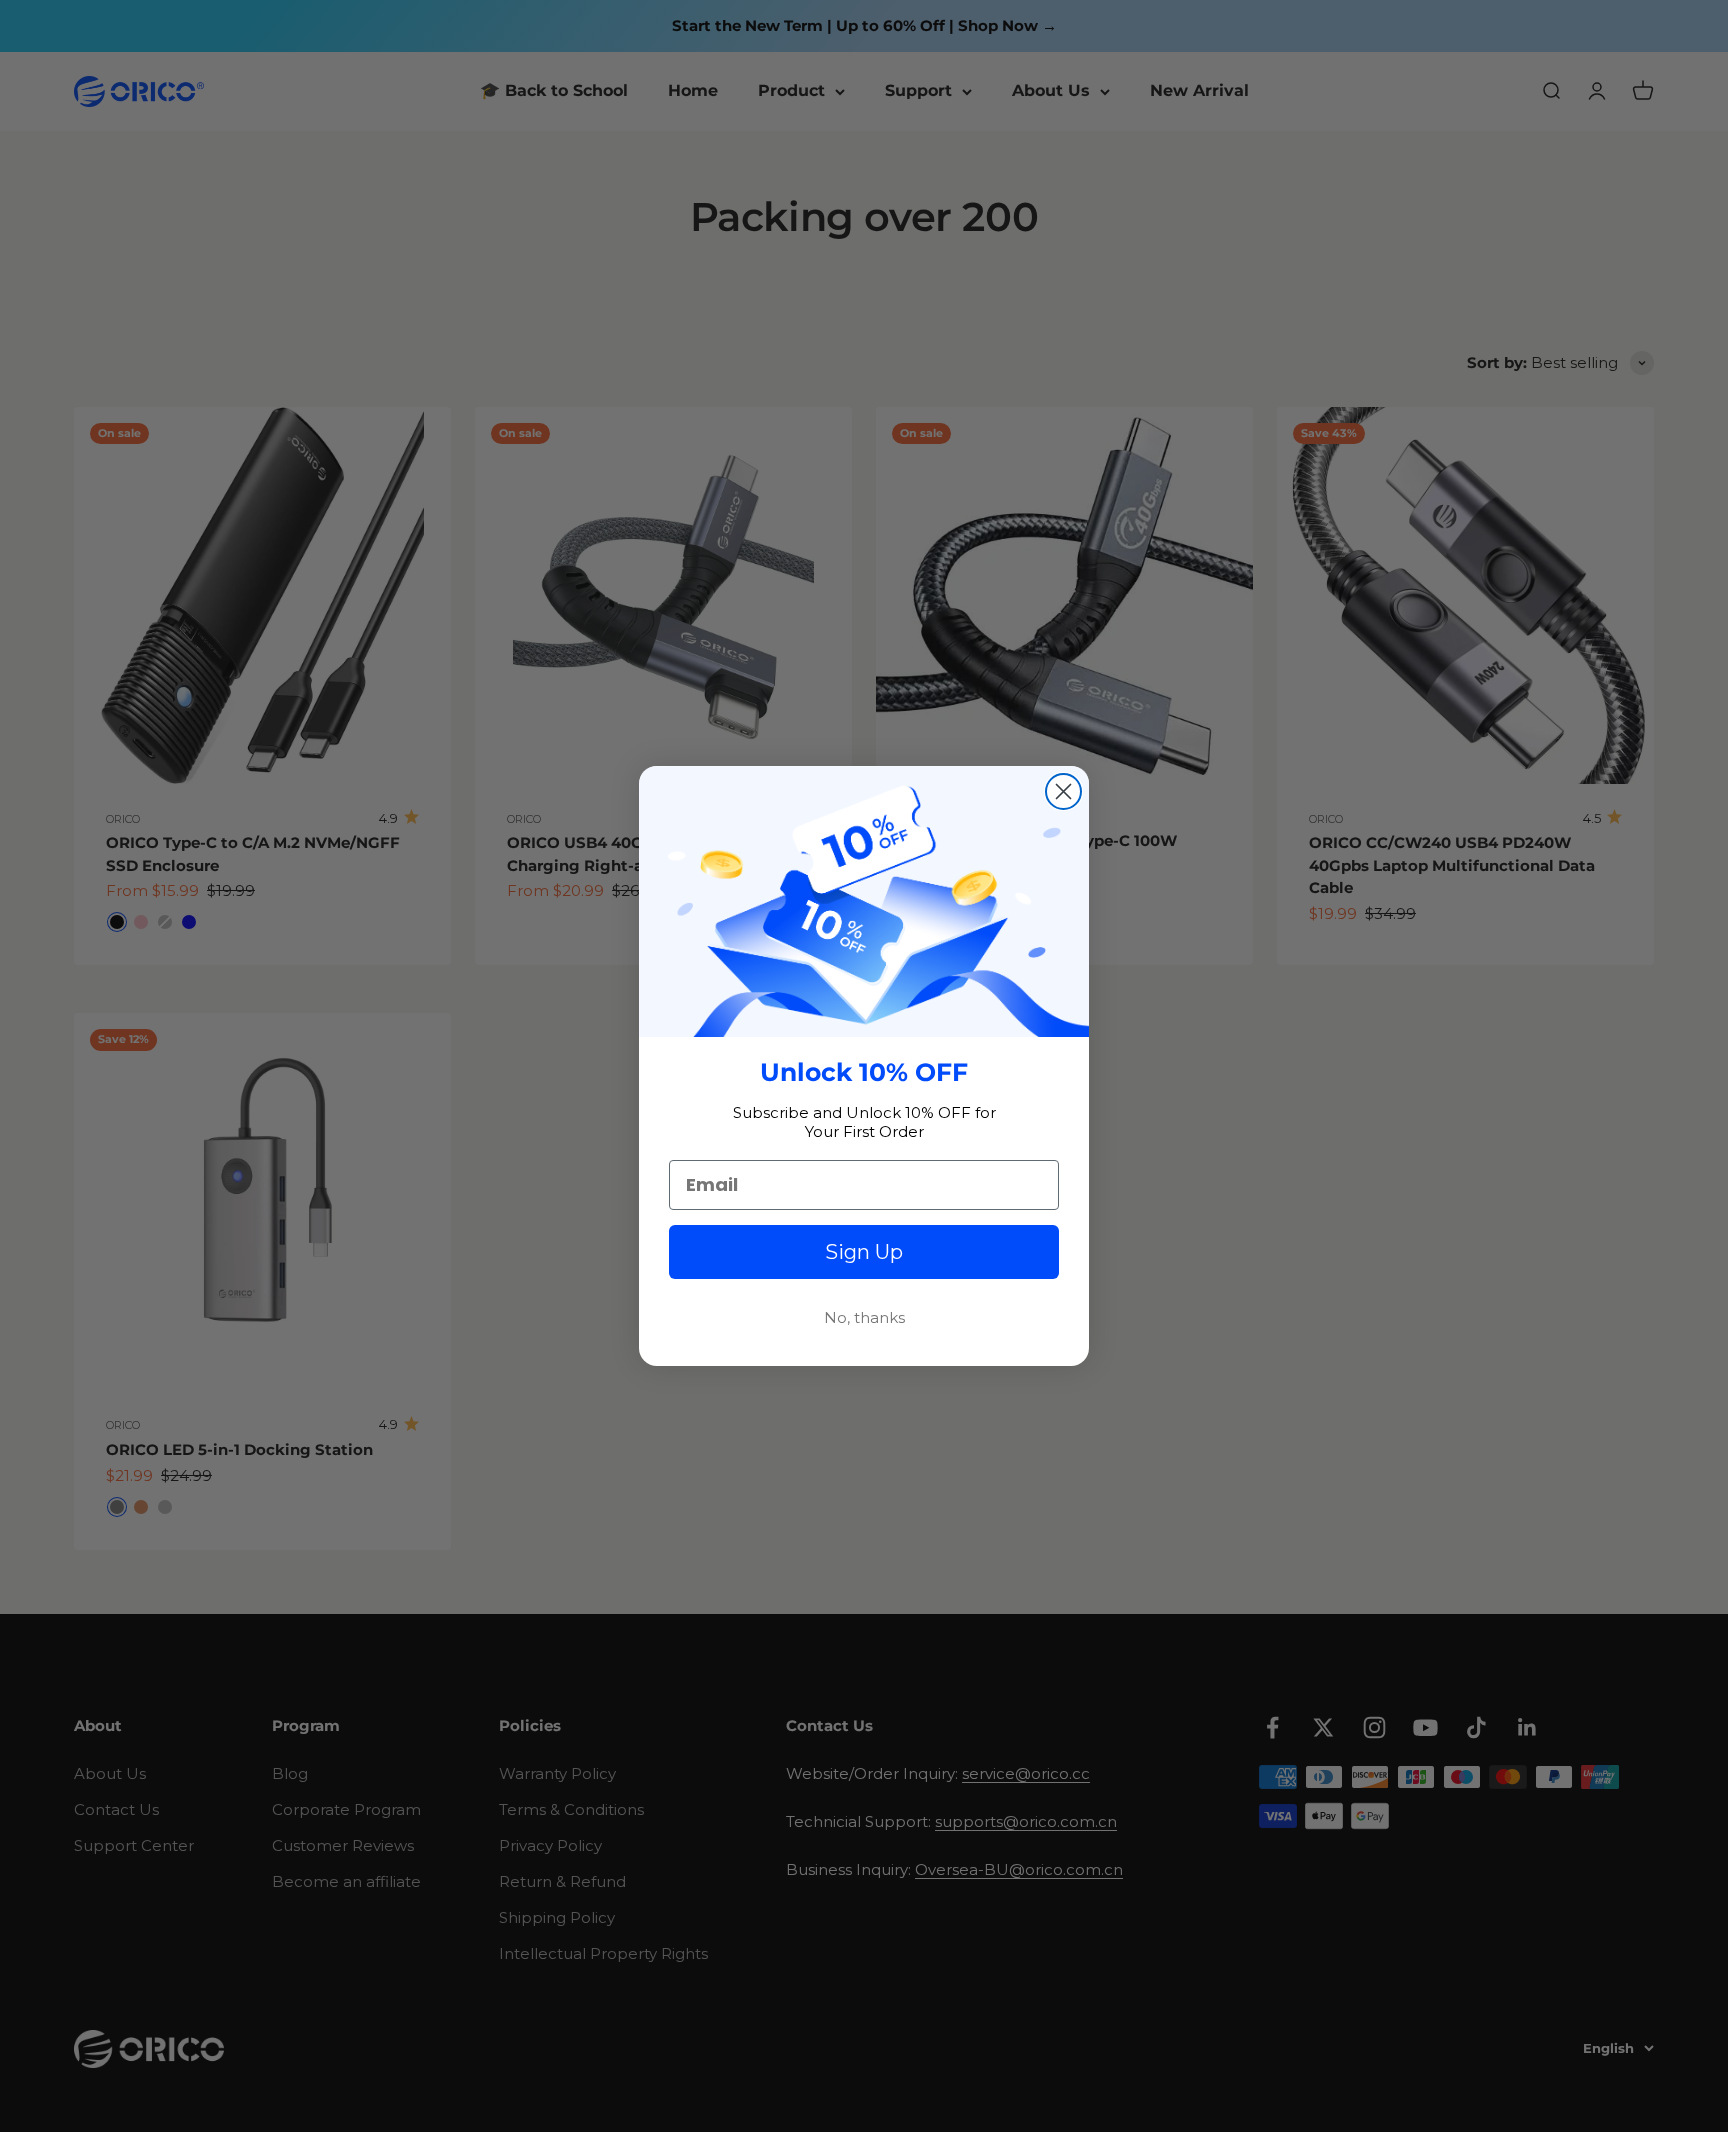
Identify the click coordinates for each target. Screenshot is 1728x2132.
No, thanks (864, 1317)
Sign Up (864, 1252)
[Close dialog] (1063, 791)
